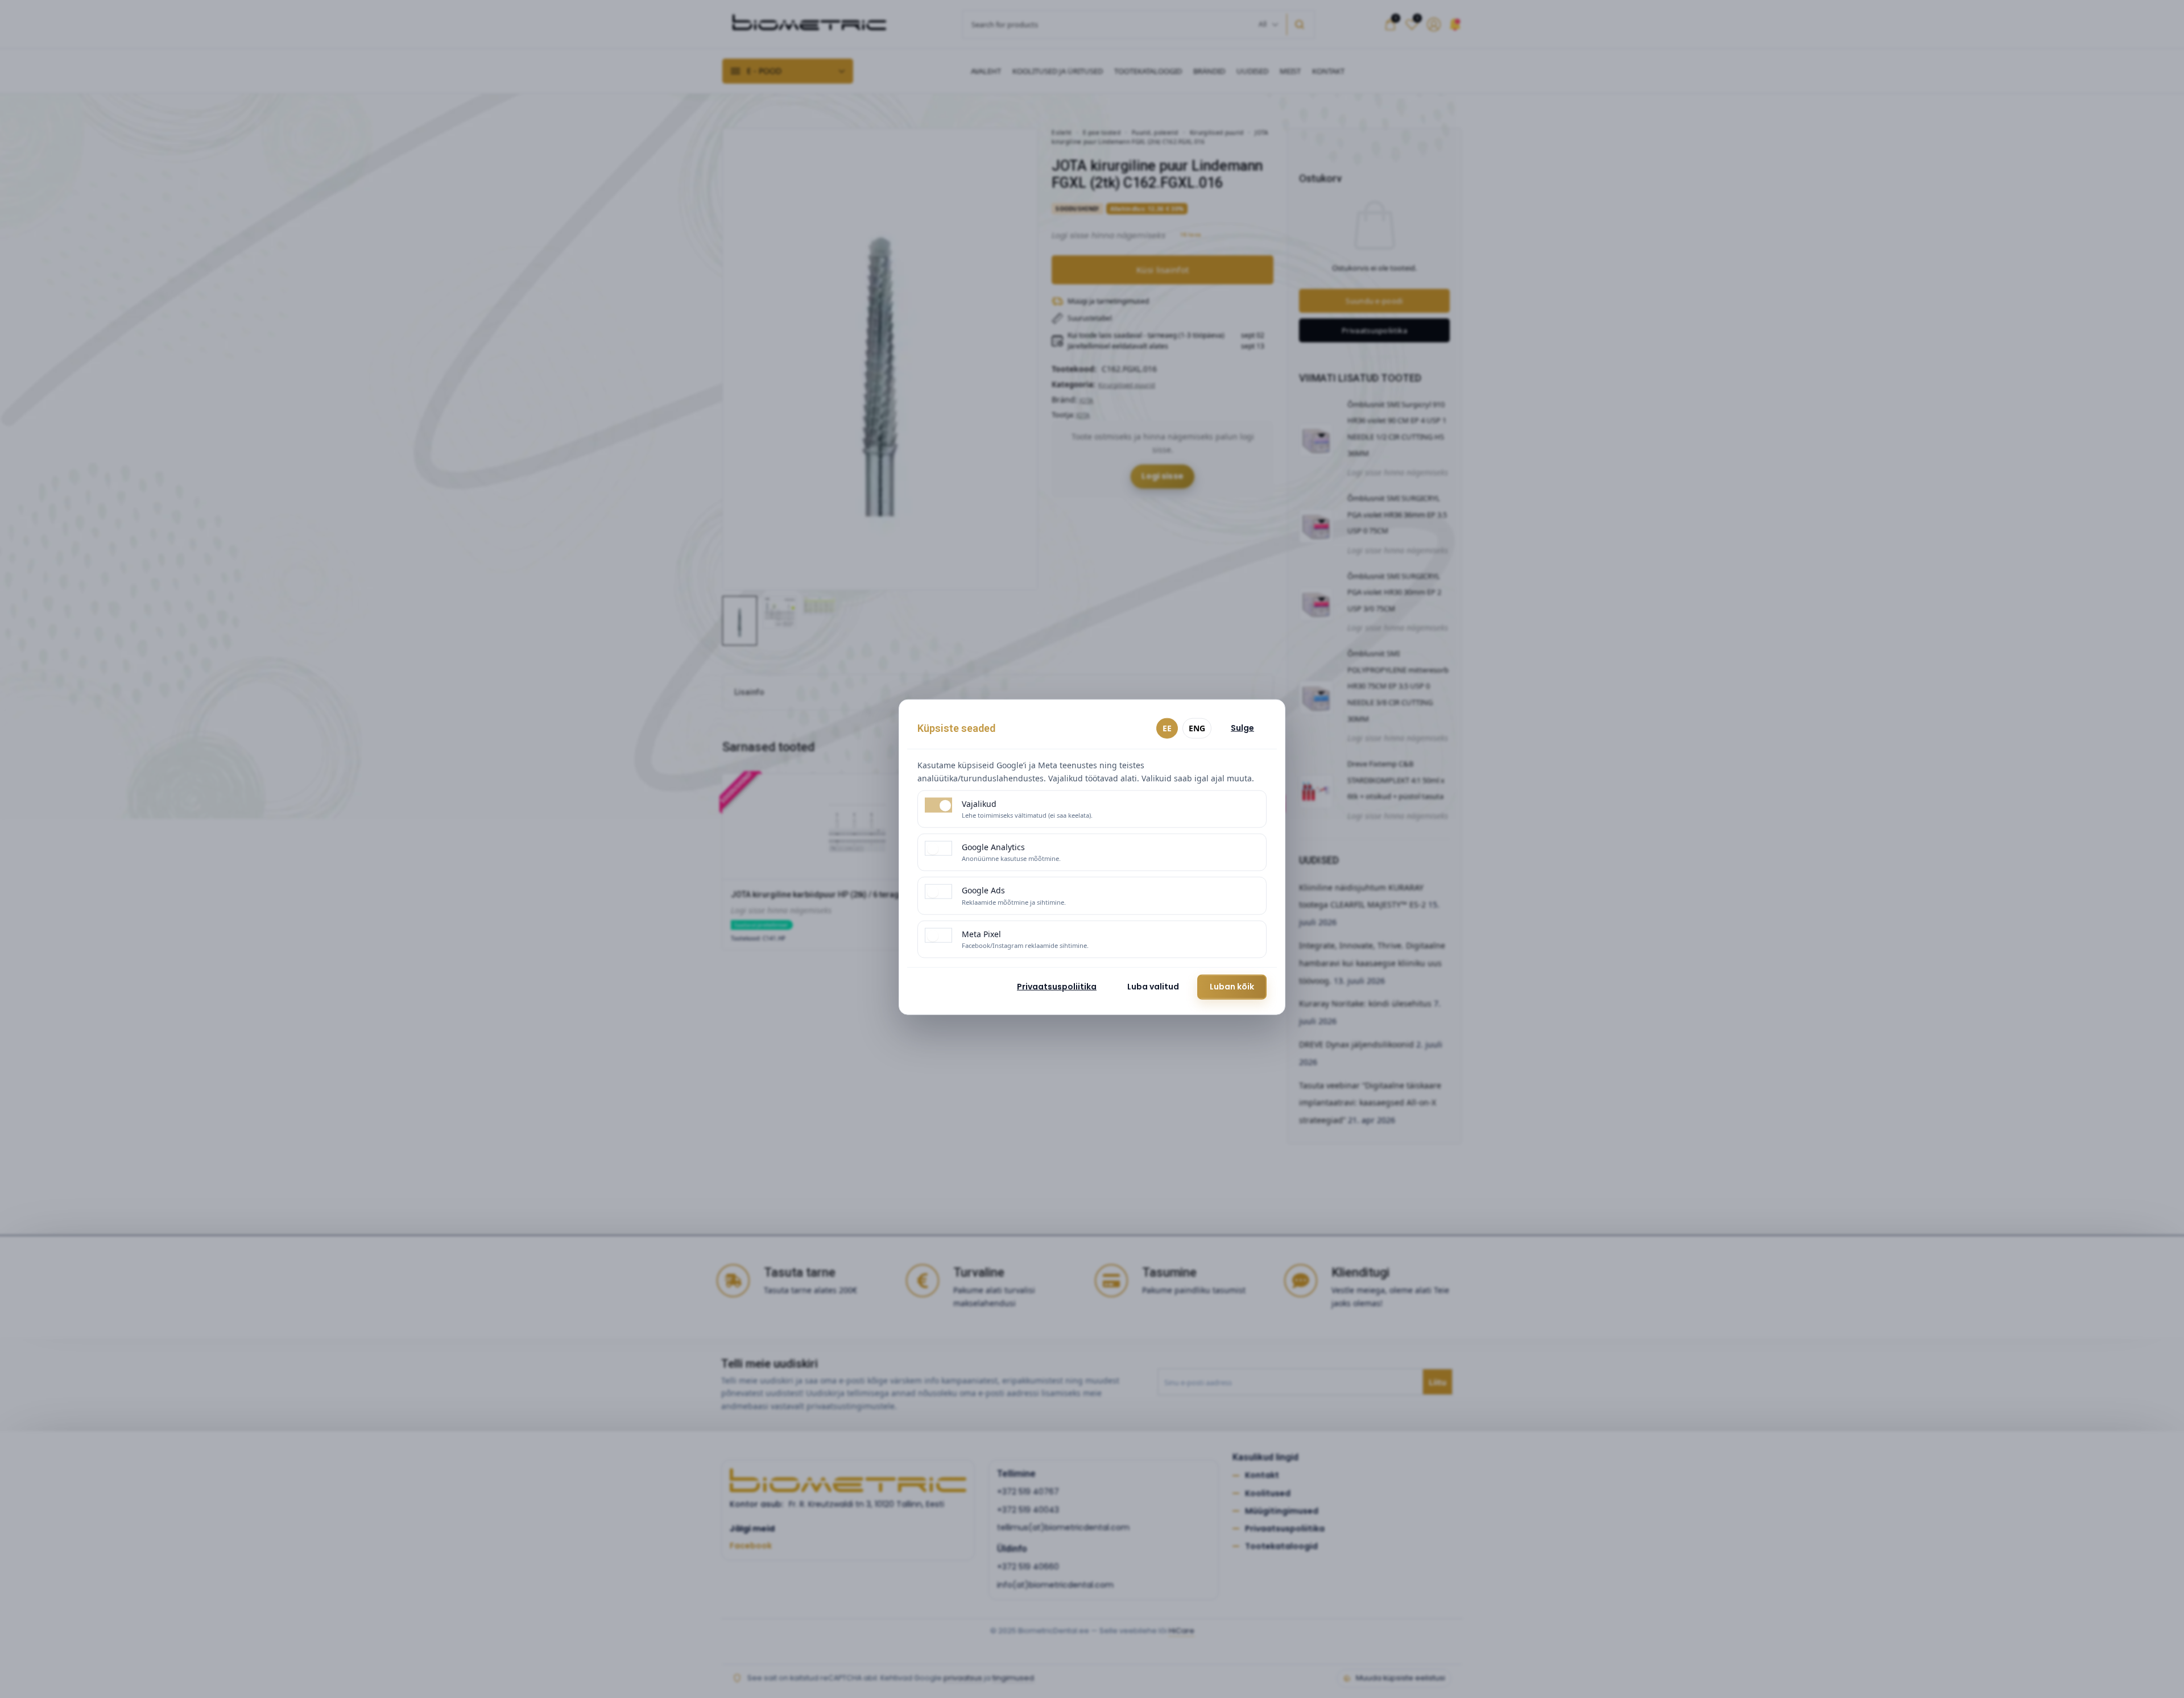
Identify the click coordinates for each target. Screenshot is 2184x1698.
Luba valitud (1153, 987)
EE (1167, 728)
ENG (1197, 728)
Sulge (1242, 728)
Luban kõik (1232, 987)
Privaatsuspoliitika (1057, 987)
